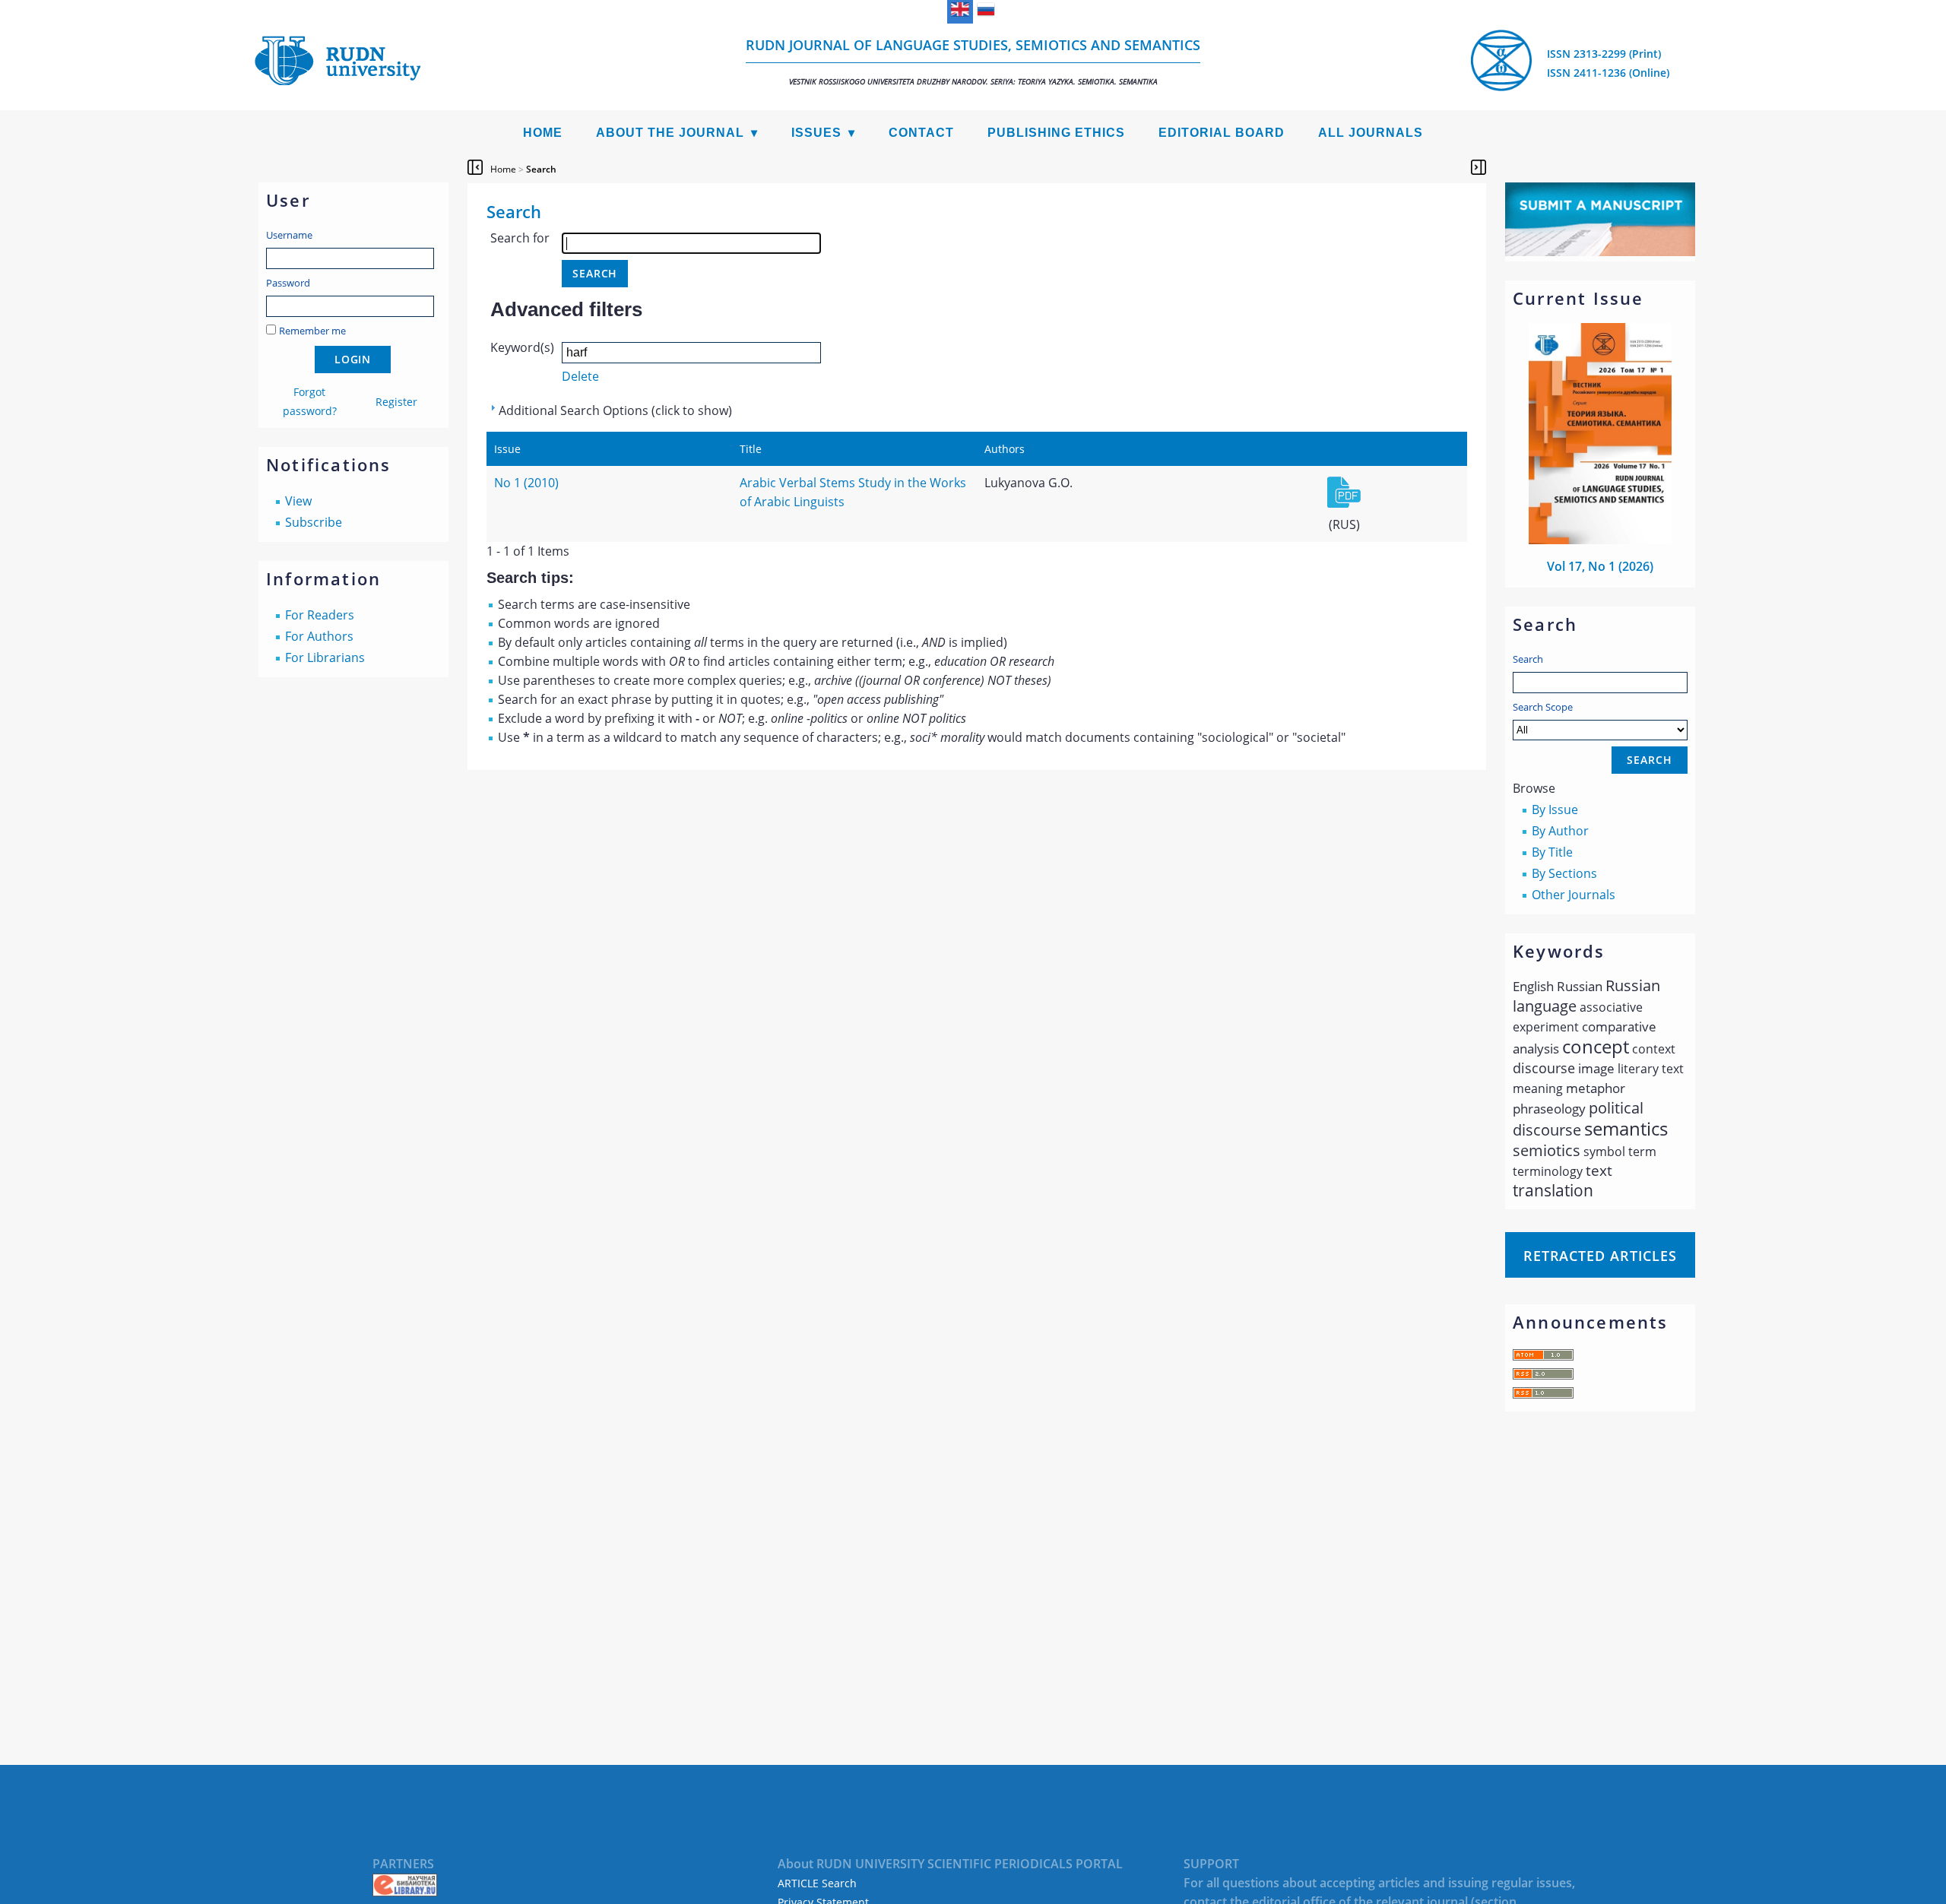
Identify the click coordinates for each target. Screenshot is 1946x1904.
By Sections (1564, 873)
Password (288, 283)
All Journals (1371, 133)
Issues (816, 133)
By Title (1552, 852)
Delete (580, 376)
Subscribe (314, 522)
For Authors (319, 636)
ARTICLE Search (817, 1883)
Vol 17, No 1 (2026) (1600, 566)
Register (396, 402)
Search (1528, 659)
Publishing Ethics (1056, 133)
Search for (520, 238)
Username (289, 235)
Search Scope (1543, 707)
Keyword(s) (522, 347)
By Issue (1555, 809)
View (298, 501)
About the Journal (670, 133)
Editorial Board (1222, 133)
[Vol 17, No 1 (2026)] (1600, 540)
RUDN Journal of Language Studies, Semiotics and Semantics (973, 61)
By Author (1560, 831)
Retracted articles (1600, 1256)
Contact (921, 133)
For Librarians (325, 657)
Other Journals (1574, 895)
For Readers (320, 615)
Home (543, 133)
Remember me (312, 331)
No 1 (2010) (526, 483)
